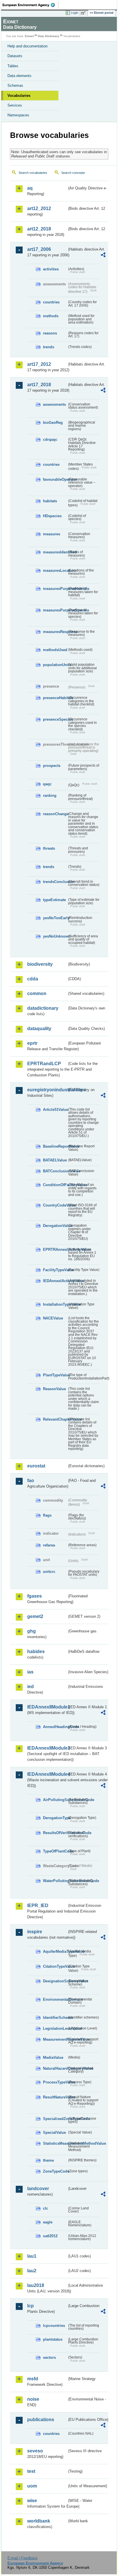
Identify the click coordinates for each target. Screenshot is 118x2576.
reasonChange (55, 814)
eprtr (32, 1043)
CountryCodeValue (55, 1205)
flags (47, 1515)
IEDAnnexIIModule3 (47, 1748)
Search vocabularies (33, 173)
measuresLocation (55, 571)
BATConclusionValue (55, 1171)
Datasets (15, 56)
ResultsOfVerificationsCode (55, 1833)
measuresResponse (55, 632)
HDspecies (52, 516)
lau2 (32, 2271)
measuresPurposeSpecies (55, 610)
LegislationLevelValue (55, 2028)
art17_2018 (39, 385)
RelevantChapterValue (55, 1419)
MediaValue (53, 2057)
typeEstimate (54, 900)
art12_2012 (39, 208)
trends (49, 347)
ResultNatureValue (55, 2097)
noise (33, 2399)
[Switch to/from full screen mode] (84, 13)
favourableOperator (55, 479)
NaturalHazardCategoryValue (55, 2068)
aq (30, 188)
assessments (54, 404)
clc (46, 2208)
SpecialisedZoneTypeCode (55, 2119)
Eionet (29, 36)
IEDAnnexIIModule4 (47, 1774)
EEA (31, 5)
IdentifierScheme (55, 2018)
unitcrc (49, 1572)
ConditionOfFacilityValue (55, 1185)
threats (49, 848)
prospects (52, 766)
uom (32, 2486)
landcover (38, 2189)
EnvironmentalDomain (55, 1999)
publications (41, 2420)
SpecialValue (54, 2132)
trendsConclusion (55, 882)
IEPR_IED (38, 1905)
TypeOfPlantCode (55, 1851)
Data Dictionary (49, 36)
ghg (32, 1631)
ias (30, 1672)
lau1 (32, 2256)
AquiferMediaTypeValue (55, 1951)
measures (52, 534)
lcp (31, 2306)
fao (31, 1481)
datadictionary (43, 1008)
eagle (48, 2222)
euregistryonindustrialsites (47, 1090)
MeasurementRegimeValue (55, 2039)
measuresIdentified (55, 552)
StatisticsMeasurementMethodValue (55, 2143)
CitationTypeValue (55, 1966)
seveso (35, 2451)
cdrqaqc (50, 439)
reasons (50, 333)
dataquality (39, 1029)
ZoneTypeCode (55, 2171)
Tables (13, 66)
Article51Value (55, 1110)
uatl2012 (50, 2236)
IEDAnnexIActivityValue (55, 1281)
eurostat (36, 1466)
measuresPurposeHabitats (55, 589)
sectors (49, 2357)
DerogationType (55, 1818)
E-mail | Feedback (22, 2558)
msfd (33, 2379)
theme (48, 2160)
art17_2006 (39, 249)
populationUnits (55, 665)
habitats (50, 501)
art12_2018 (39, 229)
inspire (35, 1932)
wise (32, 2501)
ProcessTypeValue (55, 2082)
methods (51, 316)
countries (51, 302)
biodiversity (40, 964)
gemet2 (35, 1616)
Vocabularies (19, 96)
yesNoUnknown (55, 936)
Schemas (15, 85)
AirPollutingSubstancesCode (55, 1800)
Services (15, 105)
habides (36, 1651)
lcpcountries (54, 2326)
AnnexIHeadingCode (55, 1727)
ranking (50, 795)
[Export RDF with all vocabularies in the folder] (103, 256)
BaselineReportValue (55, 1146)
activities (51, 269)
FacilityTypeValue (55, 1270)
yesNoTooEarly (55, 918)
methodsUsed (55, 650)
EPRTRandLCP (44, 1064)
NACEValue (53, 1318)
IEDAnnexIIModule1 (47, 1707)
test (31, 2471)
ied (31, 1687)
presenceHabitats (55, 698)
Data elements (19, 76)
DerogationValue (55, 1226)
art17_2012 (39, 364)
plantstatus (53, 2339)
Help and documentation (27, 46)
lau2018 (36, 2285)
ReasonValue (54, 1389)
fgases (35, 1596)
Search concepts (73, 173)
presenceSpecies (55, 719)
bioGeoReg (53, 423)
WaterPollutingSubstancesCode (55, 1881)
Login (74, 13)
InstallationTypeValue (55, 1304)
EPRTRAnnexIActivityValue (55, 1249)
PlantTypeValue (55, 1375)
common (37, 993)
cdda (33, 979)
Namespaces (18, 115)
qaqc (47, 784)
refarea (49, 1545)
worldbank (39, 2521)
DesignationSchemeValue (55, 1981)
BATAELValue (55, 1160)
